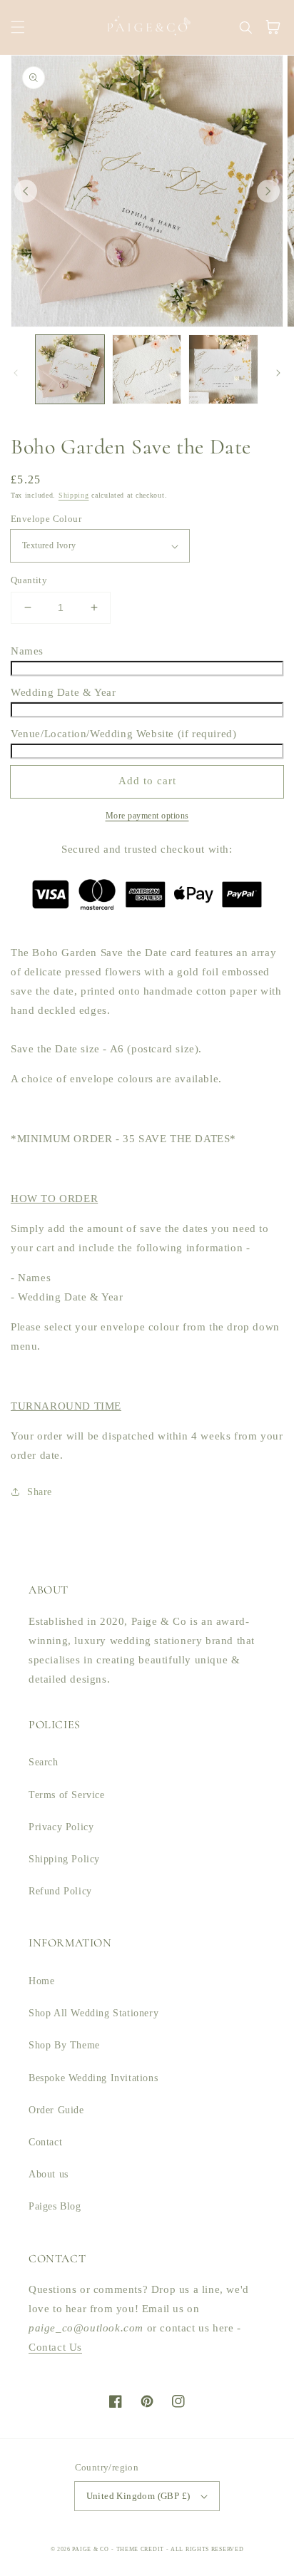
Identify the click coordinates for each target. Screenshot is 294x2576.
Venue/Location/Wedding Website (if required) (123, 734)
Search (44, 1762)
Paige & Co (90, 2549)
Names (27, 651)
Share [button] (40, 1492)
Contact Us (55, 2347)
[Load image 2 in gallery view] (147, 369)
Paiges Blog (55, 2206)
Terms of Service (67, 1795)
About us (49, 2174)
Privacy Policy (61, 1827)
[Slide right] (268, 191)
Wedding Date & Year (63, 692)
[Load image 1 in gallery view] (70, 369)
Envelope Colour (46, 519)
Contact (45, 2142)
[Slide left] (26, 191)
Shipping (74, 495)
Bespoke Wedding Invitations (93, 2078)
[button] (18, 27)
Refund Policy (60, 1891)
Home (41, 1981)
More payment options (147, 816)
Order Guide (56, 2110)
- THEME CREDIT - (141, 2549)
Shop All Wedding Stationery (93, 2013)
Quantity (29, 580)
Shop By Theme (64, 2045)
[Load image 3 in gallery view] (223, 369)
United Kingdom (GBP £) (138, 2496)
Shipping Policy (64, 1859)
